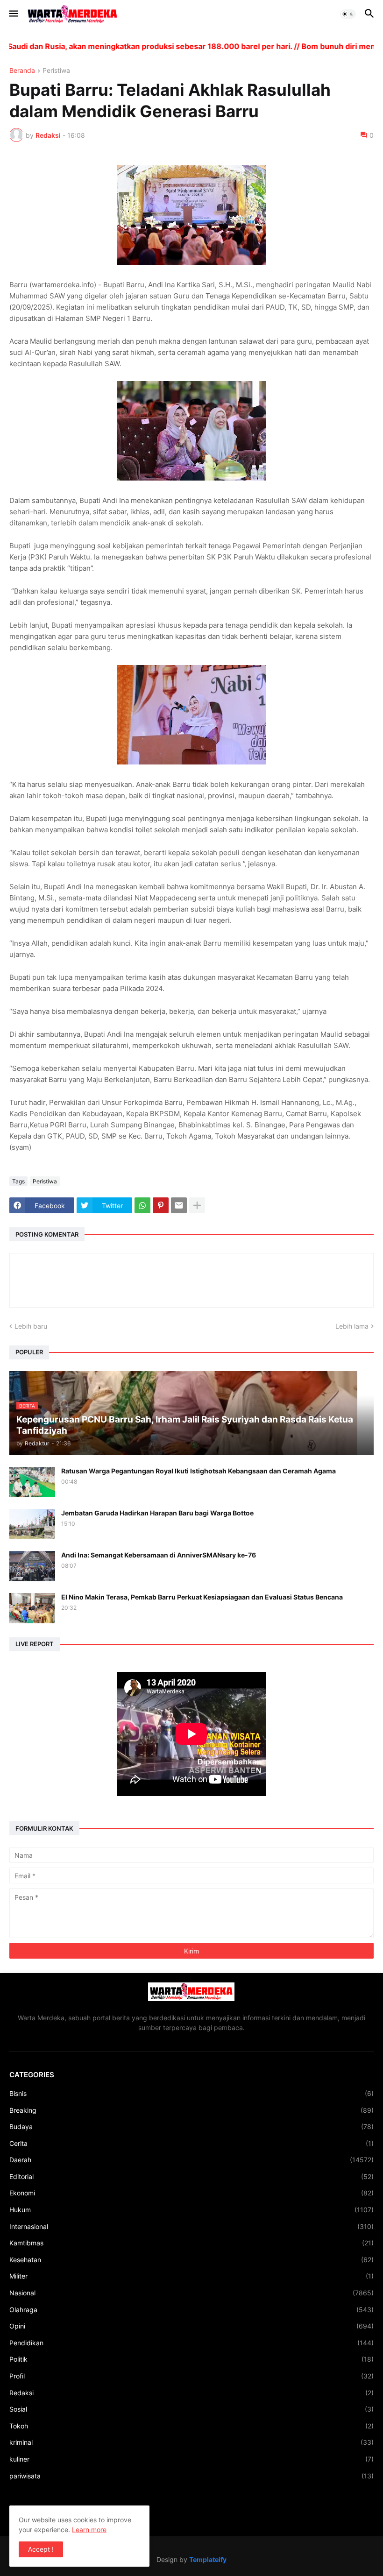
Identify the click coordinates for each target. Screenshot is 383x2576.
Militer (191, 2276)
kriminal (191, 2442)
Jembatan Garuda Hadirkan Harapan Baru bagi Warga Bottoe (157, 1513)
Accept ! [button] (41, 2549)
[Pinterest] (161, 1205)
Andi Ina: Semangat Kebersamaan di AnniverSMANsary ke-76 (159, 1555)
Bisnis (191, 2093)
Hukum (191, 2210)
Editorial (191, 2176)
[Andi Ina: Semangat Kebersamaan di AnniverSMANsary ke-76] (32, 1566)
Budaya (191, 2127)
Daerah (191, 2160)
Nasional (191, 2293)
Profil (191, 2376)
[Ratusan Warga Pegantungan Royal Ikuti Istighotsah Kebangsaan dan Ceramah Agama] (32, 1482)
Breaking (191, 2110)
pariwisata (191, 2476)
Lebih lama (352, 1326)
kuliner (191, 2459)
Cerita (191, 2143)
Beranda (22, 71)
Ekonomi (191, 2193)
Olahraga (191, 2310)
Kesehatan (191, 2260)
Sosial (191, 2409)
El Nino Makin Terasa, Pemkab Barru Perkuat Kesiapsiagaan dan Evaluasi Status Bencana (202, 1597)
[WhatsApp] (142, 1205)
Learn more (89, 2530)
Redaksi (191, 2393)
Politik (191, 2359)
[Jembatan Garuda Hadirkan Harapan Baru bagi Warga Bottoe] (32, 1524)
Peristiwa (56, 71)
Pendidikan (191, 2343)
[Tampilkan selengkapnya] (197, 1205)
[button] (13, 14)
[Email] (179, 1205)
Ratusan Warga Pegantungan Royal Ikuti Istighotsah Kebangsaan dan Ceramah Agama (199, 1471)
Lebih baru (31, 1326)
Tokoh (191, 2426)
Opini (191, 2326)
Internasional (191, 2226)
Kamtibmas (191, 2243)
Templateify (208, 2559)
